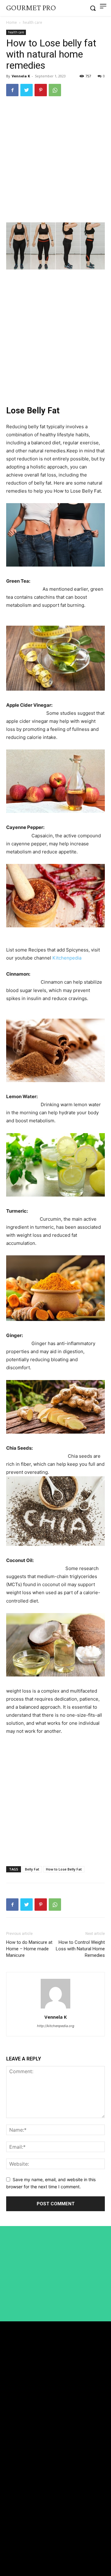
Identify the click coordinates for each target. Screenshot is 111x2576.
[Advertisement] (55, 161)
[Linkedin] (9, 2541)
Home (12, 22)
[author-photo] (55, 2008)
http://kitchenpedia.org (56, 2026)
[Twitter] (27, 90)
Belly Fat (32, 1869)
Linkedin (24, 2541)
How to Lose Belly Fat (64, 1869)
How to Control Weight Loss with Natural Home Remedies (80, 1949)
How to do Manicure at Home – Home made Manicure (29, 1949)
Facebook (24, 2529)
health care (33, 22)
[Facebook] (12, 90)
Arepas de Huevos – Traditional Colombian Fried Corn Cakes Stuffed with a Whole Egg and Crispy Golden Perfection (54, 2471)
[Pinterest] (41, 90)
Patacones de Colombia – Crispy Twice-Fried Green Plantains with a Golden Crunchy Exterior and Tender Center (53, 2494)
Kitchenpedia (67, 958)
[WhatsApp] (55, 90)
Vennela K (21, 76)
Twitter (22, 2552)
